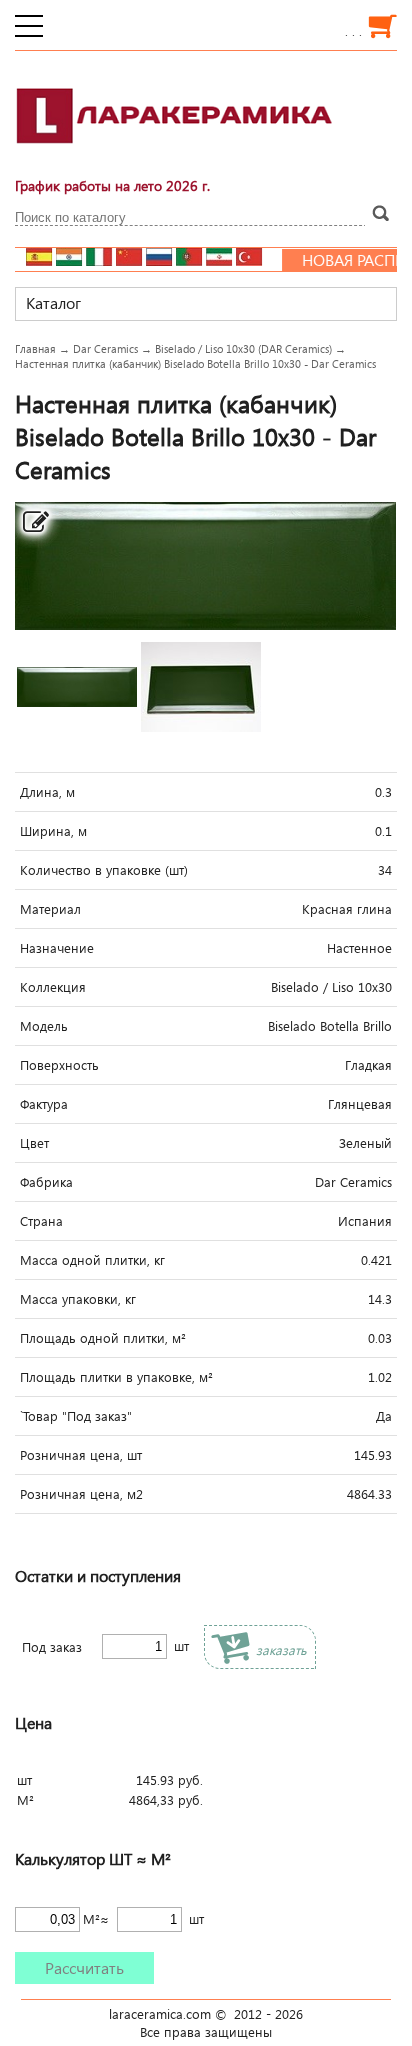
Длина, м (47, 792)
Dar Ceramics (105, 348)
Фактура (44, 1104)
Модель (44, 1026)
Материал (50, 909)
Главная (35, 348)
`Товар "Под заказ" (76, 1416)
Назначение (57, 948)
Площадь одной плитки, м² (103, 1338)
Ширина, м (53, 831)
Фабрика (46, 1182)
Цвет (34, 1143)
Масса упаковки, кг (78, 1299)
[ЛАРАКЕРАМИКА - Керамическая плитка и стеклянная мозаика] (175, 155)
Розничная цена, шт (81, 1455)
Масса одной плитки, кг (92, 1260)
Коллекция (53, 987)
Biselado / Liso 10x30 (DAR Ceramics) (243, 348)
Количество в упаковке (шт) (104, 870)
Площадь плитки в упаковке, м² (116, 1377)
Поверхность (59, 1065)
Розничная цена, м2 (81, 1494)
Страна (41, 1221)
